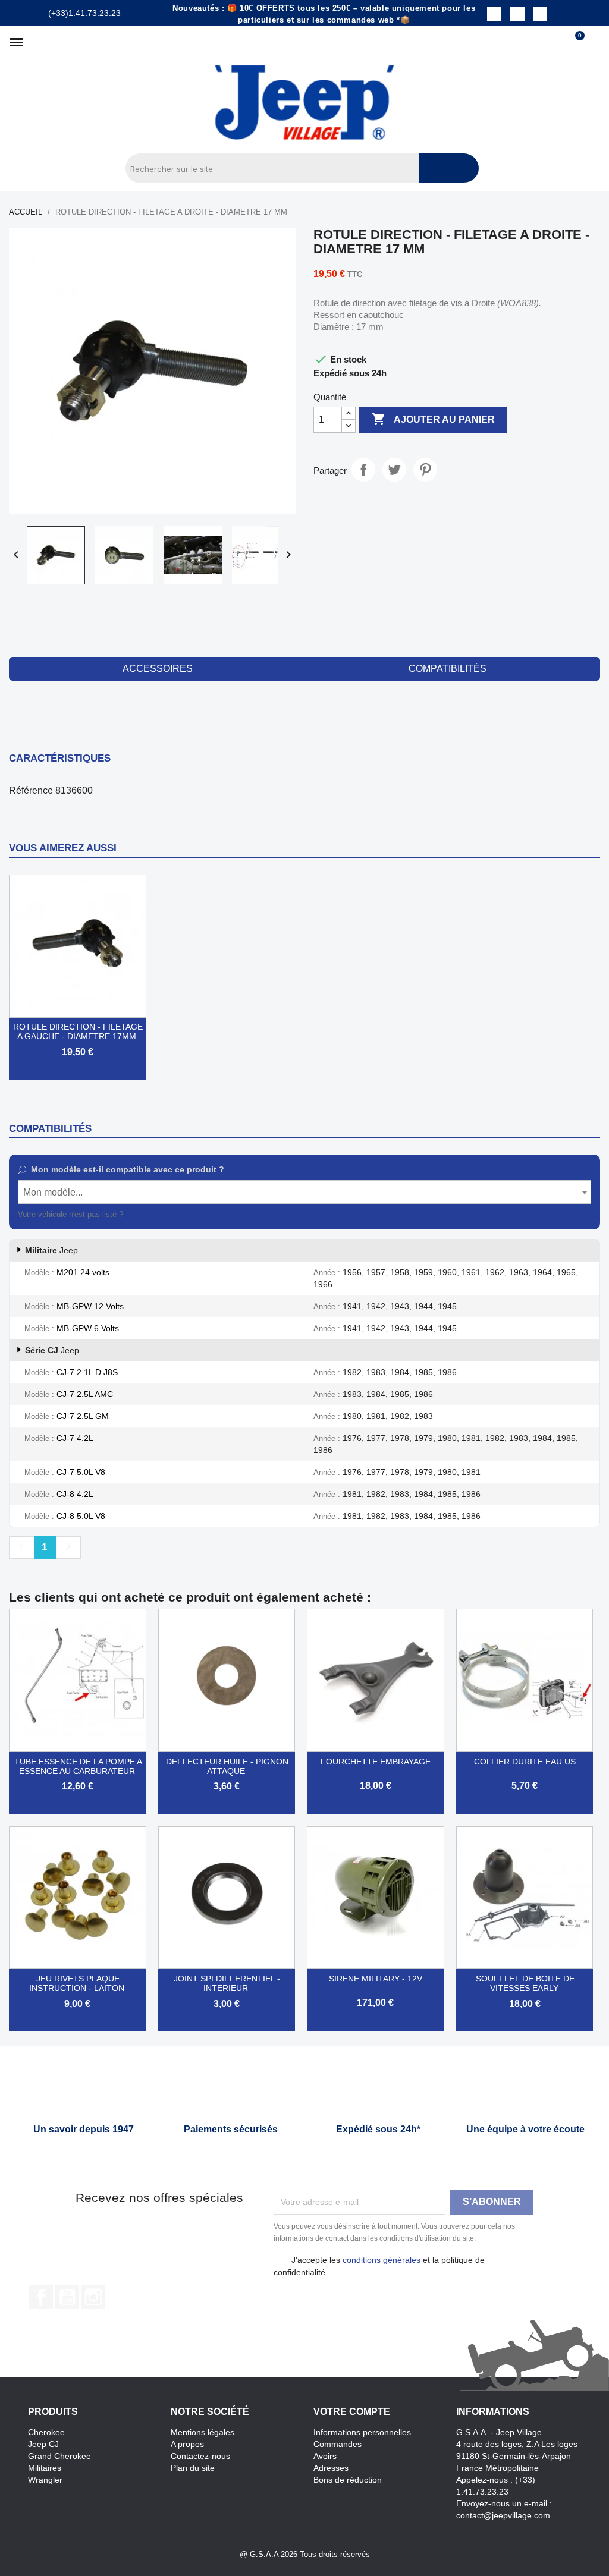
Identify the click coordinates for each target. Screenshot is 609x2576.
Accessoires (158, 669)
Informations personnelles (362, 2432)
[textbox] (304, 1193)
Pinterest (425, 470)
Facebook (41, 2297)
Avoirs (325, 2456)
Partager (363, 470)
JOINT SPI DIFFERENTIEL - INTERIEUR (227, 1983)
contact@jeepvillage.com (503, 2515)
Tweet (394, 470)
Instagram (93, 2297)
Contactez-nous (200, 2456)
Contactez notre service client (177, 1214)
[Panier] (575, 42)
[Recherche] (449, 168)
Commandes (338, 2444)
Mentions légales (203, 2432)
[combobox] (304, 1192)
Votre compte (352, 2412)
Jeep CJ (43, 2444)
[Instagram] (517, 14)
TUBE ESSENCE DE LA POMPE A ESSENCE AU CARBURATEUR (78, 1766)
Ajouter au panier (433, 419)
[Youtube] (540, 14)
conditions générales (382, 2260)
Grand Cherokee (59, 2456)
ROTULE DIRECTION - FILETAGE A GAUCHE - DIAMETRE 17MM (78, 1031)
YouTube (67, 2297)
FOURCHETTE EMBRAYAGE (376, 1762)
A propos (187, 2444)
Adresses (331, 2468)
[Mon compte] (594, 42)
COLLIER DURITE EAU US (525, 1762)
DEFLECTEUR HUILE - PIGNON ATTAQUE (227, 1766)
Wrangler (45, 2480)
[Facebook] (494, 14)
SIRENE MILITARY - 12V (376, 1979)
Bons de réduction (348, 2480)
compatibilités (448, 669)
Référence (31, 790)
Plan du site (193, 2468)
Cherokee (46, 2432)
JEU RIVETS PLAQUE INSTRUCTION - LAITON (77, 1983)
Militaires (45, 2468)
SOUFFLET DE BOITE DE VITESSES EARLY (525, 1983)
